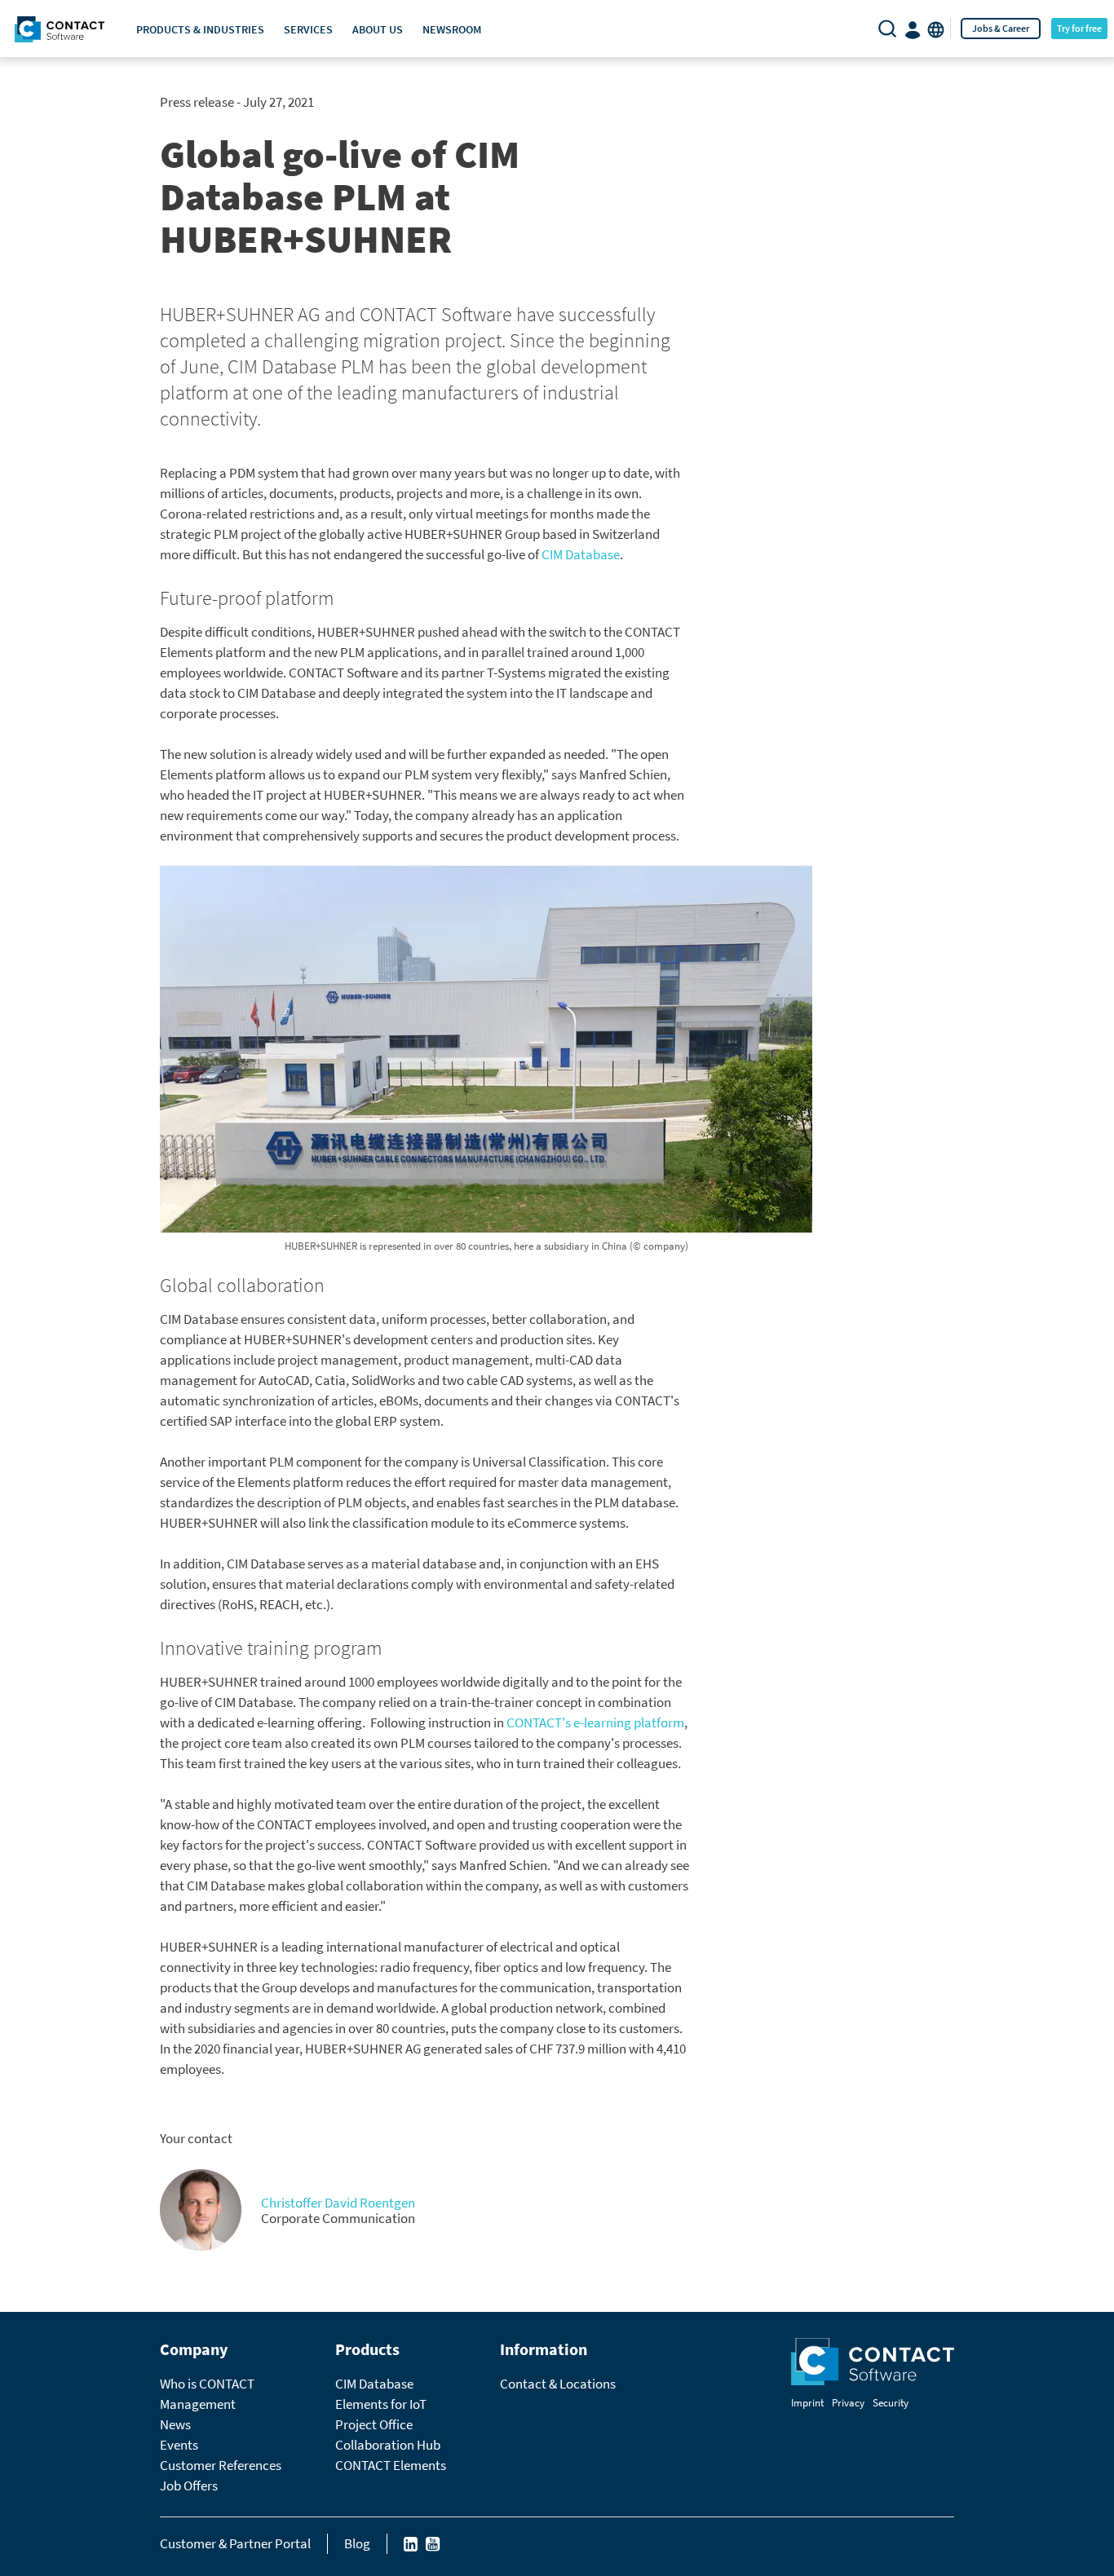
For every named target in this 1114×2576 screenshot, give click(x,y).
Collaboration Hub (388, 2445)
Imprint (807, 2403)
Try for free (1079, 28)
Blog (357, 2543)
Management (198, 2404)
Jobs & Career (1001, 28)
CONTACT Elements (391, 2465)
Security (891, 2403)
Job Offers (189, 2486)
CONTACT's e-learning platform (595, 1722)
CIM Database (581, 554)
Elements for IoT (381, 2404)
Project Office (374, 2424)
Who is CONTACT (207, 2384)
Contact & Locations (558, 2384)
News (175, 2424)
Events (179, 2445)
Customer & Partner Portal (235, 2543)
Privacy (848, 2403)
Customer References (221, 2465)
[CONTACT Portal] (914, 29)
